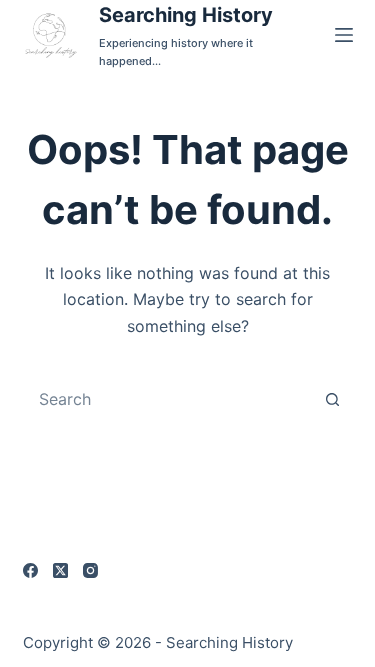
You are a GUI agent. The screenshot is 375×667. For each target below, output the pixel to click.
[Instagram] (90, 570)
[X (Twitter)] (60, 570)
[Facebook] (30, 570)
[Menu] (344, 35)
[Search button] (333, 399)
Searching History (186, 15)
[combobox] (169, 399)
